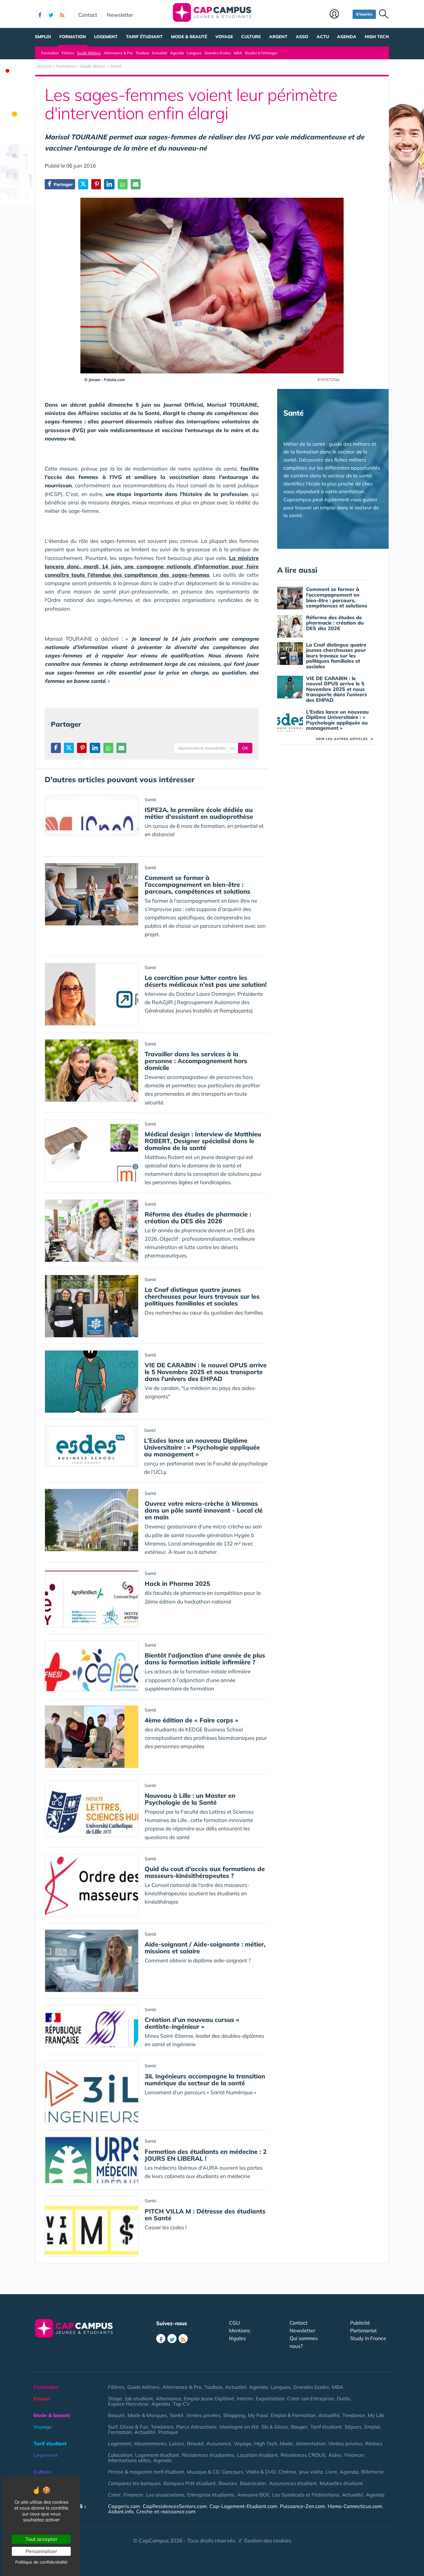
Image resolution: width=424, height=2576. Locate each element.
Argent (278, 37)
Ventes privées (203, 2415)
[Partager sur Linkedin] (109, 184)
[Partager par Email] (136, 184)
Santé (177, 2415)
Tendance (354, 2415)
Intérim (245, 2398)
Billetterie (372, 2472)
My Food (258, 2415)
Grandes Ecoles (218, 53)
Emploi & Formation (293, 2415)
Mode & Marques (147, 2415)
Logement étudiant (157, 2455)
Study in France (368, 2338)
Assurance (219, 2443)
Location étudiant (257, 2455)
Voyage (224, 37)
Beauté (116, 2415)
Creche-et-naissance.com (166, 2511)
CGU (235, 2323)
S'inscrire (364, 14)
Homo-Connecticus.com (355, 2506)
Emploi (43, 37)
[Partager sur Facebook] (56, 748)
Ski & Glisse (275, 2427)
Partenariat (363, 2330)
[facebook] (40, 14)
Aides (335, 2455)
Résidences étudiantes (208, 2455)
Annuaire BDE (253, 2495)
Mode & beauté (189, 37)
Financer (354, 2455)
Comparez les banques (134, 2483)
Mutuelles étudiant (341, 2483)
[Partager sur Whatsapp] (123, 184)
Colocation (120, 2455)
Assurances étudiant (293, 2483)
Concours (232, 2472)
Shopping (234, 2415)
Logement (106, 37)
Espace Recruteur (128, 2404)
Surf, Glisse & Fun (128, 2427)
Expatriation (270, 2398)
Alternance (169, 2398)
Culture (251, 37)
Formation (73, 37)
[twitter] (51, 14)
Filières (68, 53)
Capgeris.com (124, 2506)
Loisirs (177, 2443)
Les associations (165, 2495)
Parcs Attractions (196, 2427)
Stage (115, 2398)
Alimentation (311, 2443)
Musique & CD (203, 2472)
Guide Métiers (89, 53)
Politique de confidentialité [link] (41, 2562)
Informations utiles (129, 2460)
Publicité (360, 2323)
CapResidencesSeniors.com (175, 2506)
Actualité (160, 53)
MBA (238, 53)
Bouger (299, 2427)
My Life (376, 2415)
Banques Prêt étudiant (190, 2483)
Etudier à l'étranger (261, 53)
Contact (88, 15)
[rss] (62, 14)
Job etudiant (139, 2398)
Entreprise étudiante (211, 2495)
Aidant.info (121, 2511)
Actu (323, 37)
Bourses (228, 2483)
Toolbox (142, 53)
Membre (340, 15)
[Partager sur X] (83, 184)
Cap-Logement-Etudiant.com (243, 2506)
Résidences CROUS (303, 2455)
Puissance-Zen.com (302, 2506)
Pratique (168, 2432)
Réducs (374, 2443)
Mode (286, 2443)
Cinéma (287, 2472)
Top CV (181, 2404)
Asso (302, 37)
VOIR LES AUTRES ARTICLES (344, 739)
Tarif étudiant (144, 37)
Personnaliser (41, 2551)
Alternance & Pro (118, 53)
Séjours (353, 2427)
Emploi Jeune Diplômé (209, 2398)
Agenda (347, 37)
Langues (194, 53)
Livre (331, 2472)
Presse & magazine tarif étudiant (146, 2472)
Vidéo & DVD (261, 2472)
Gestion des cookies (268, 2540)
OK (245, 748)
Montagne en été (239, 2427)
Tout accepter (41, 2539)
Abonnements (150, 2443)
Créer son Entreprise (311, 2398)
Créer (114, 2495)
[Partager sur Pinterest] (96, 184)
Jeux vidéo (311, 2472)
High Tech (377, 37)
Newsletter (120, 15)
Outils (343, 2398)
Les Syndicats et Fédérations (306, 2495)
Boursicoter (253, 2483)
